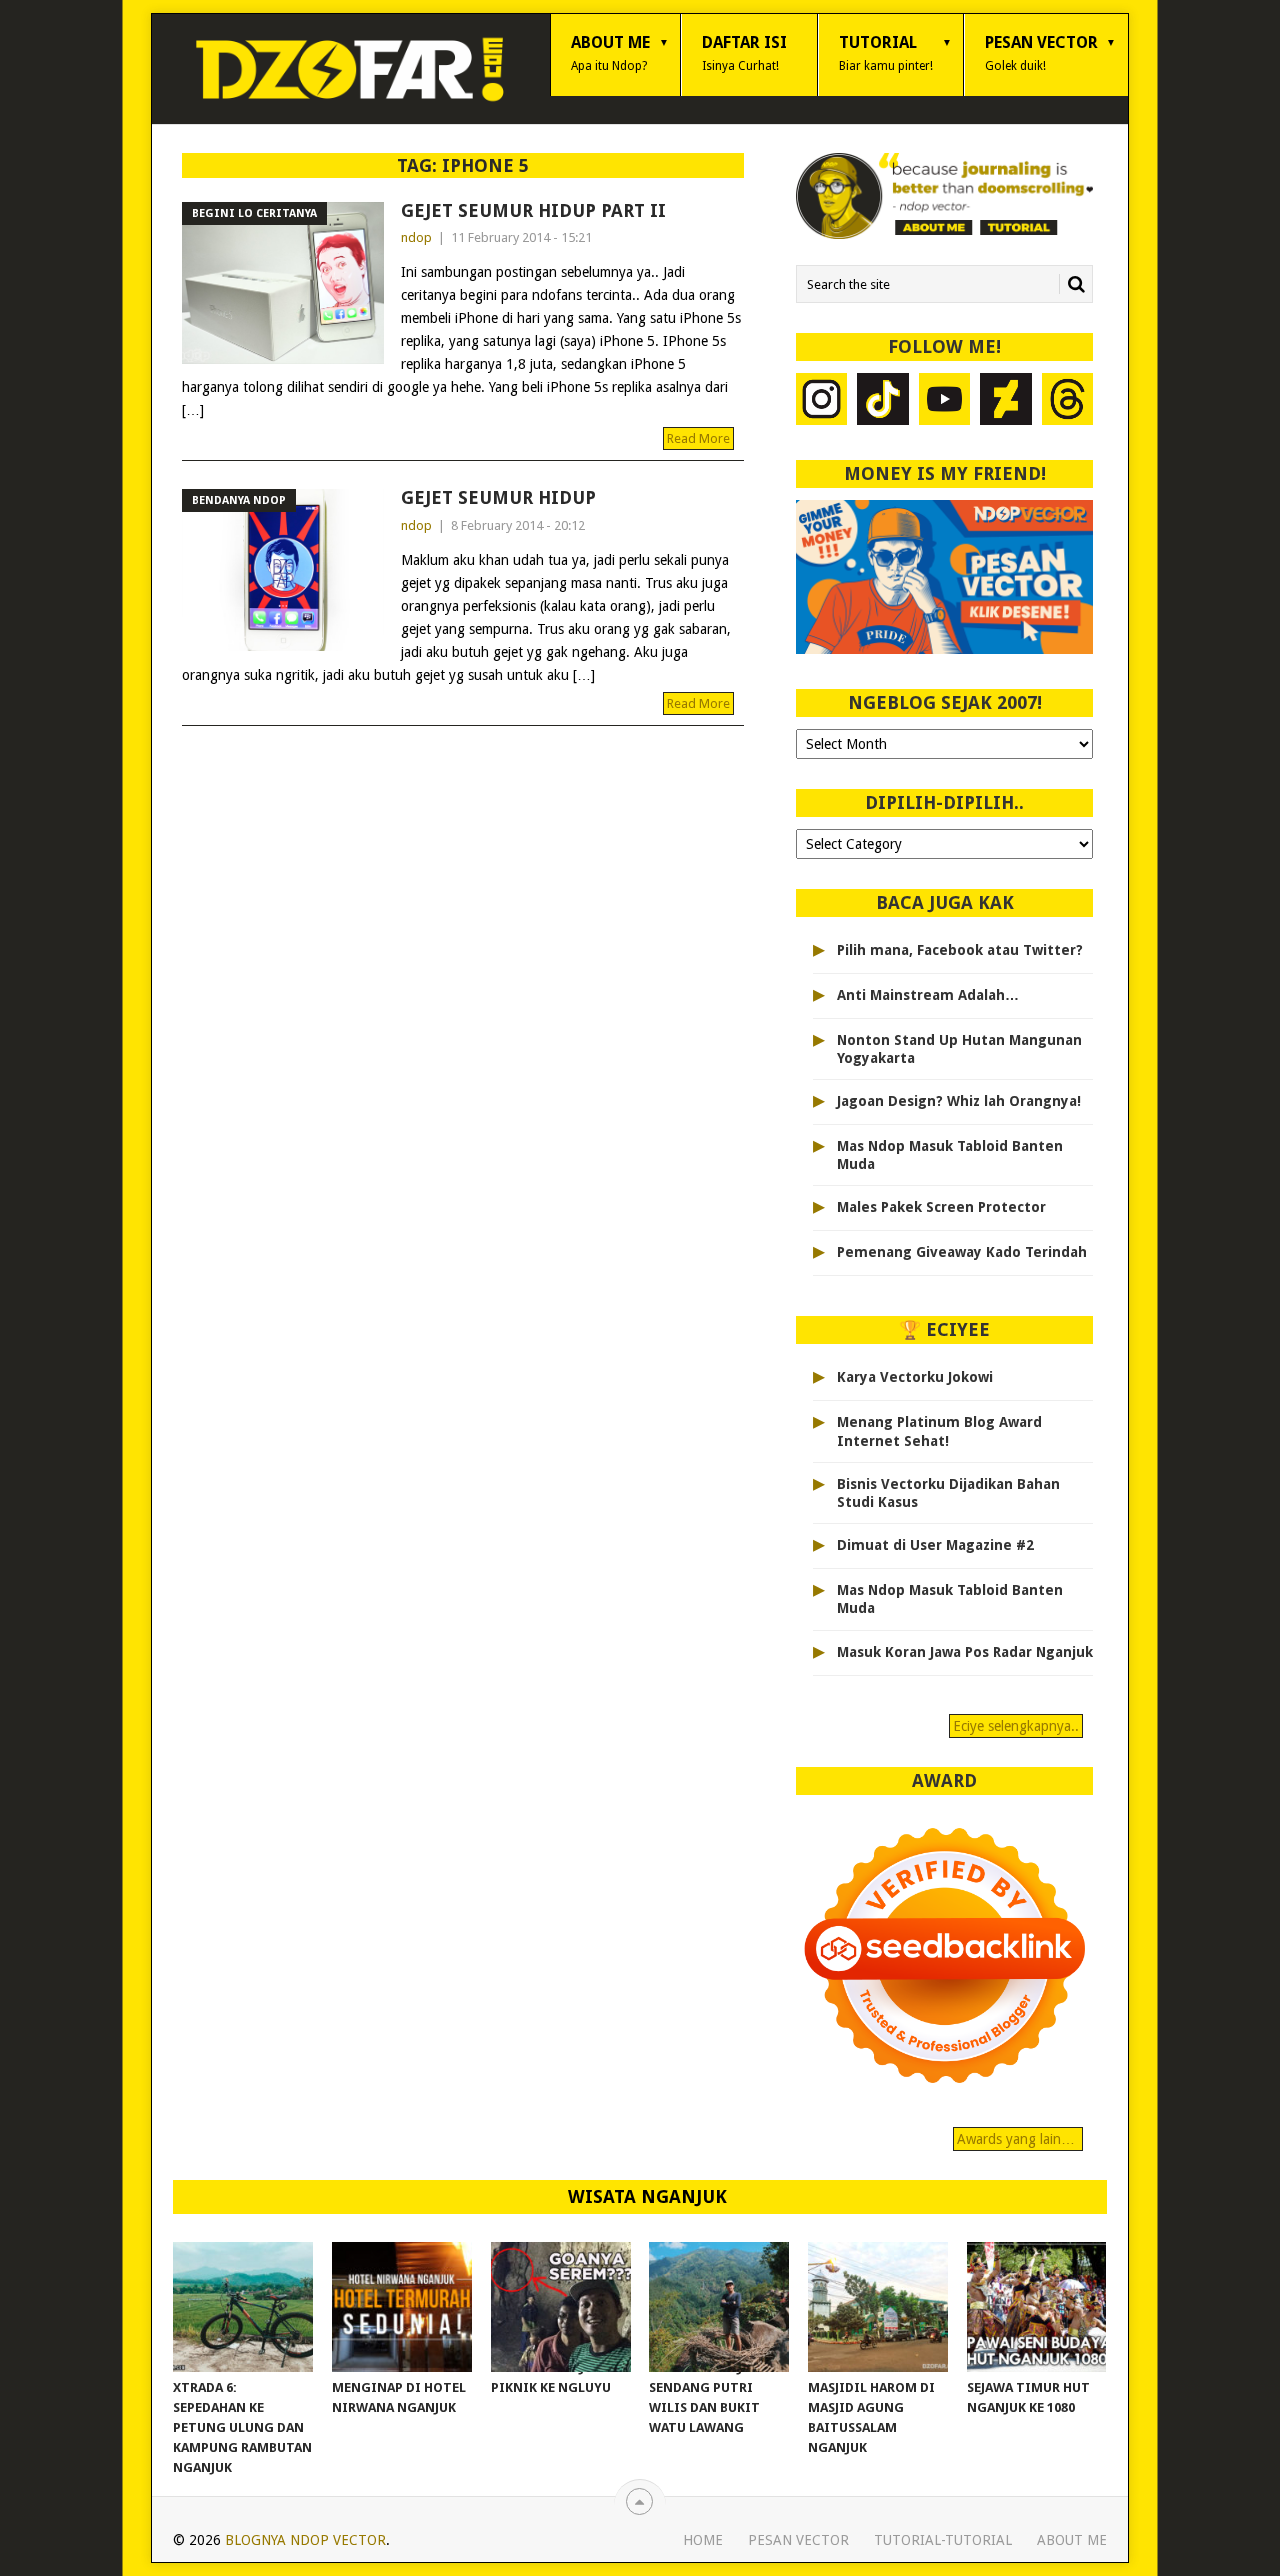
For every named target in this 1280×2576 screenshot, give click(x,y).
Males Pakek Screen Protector (941, 1207)
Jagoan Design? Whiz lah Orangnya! (959, 1101)
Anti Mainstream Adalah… (928, 995)
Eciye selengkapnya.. (1016, 1726)
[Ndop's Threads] (1068, 401)
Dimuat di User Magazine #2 (935, 1545)
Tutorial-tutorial (943, 2540)
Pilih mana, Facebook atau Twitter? (960, 950)
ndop (416, 237)
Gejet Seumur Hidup (498, 497)
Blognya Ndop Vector (305, 2540)
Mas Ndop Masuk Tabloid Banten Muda (950, 1155)
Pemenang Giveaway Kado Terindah (962, 1252)
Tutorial (886, 53)
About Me (610, 53)
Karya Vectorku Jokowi (915, 1377)
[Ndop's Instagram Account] (822, 401)
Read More (698, 438)
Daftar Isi (744, 53)
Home (703, 2540)
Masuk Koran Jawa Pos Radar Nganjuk (965, 1652)
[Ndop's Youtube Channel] (945, 401)
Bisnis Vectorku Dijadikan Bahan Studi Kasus (948, 1493)
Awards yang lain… (1018, 2139)
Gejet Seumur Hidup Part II (533, 210)
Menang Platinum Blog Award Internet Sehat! (939, 1431)
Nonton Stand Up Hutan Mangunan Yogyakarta (959, 1049)
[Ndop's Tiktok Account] (883, 401)
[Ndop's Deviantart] (1006, 401)
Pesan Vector (1041, 53)
